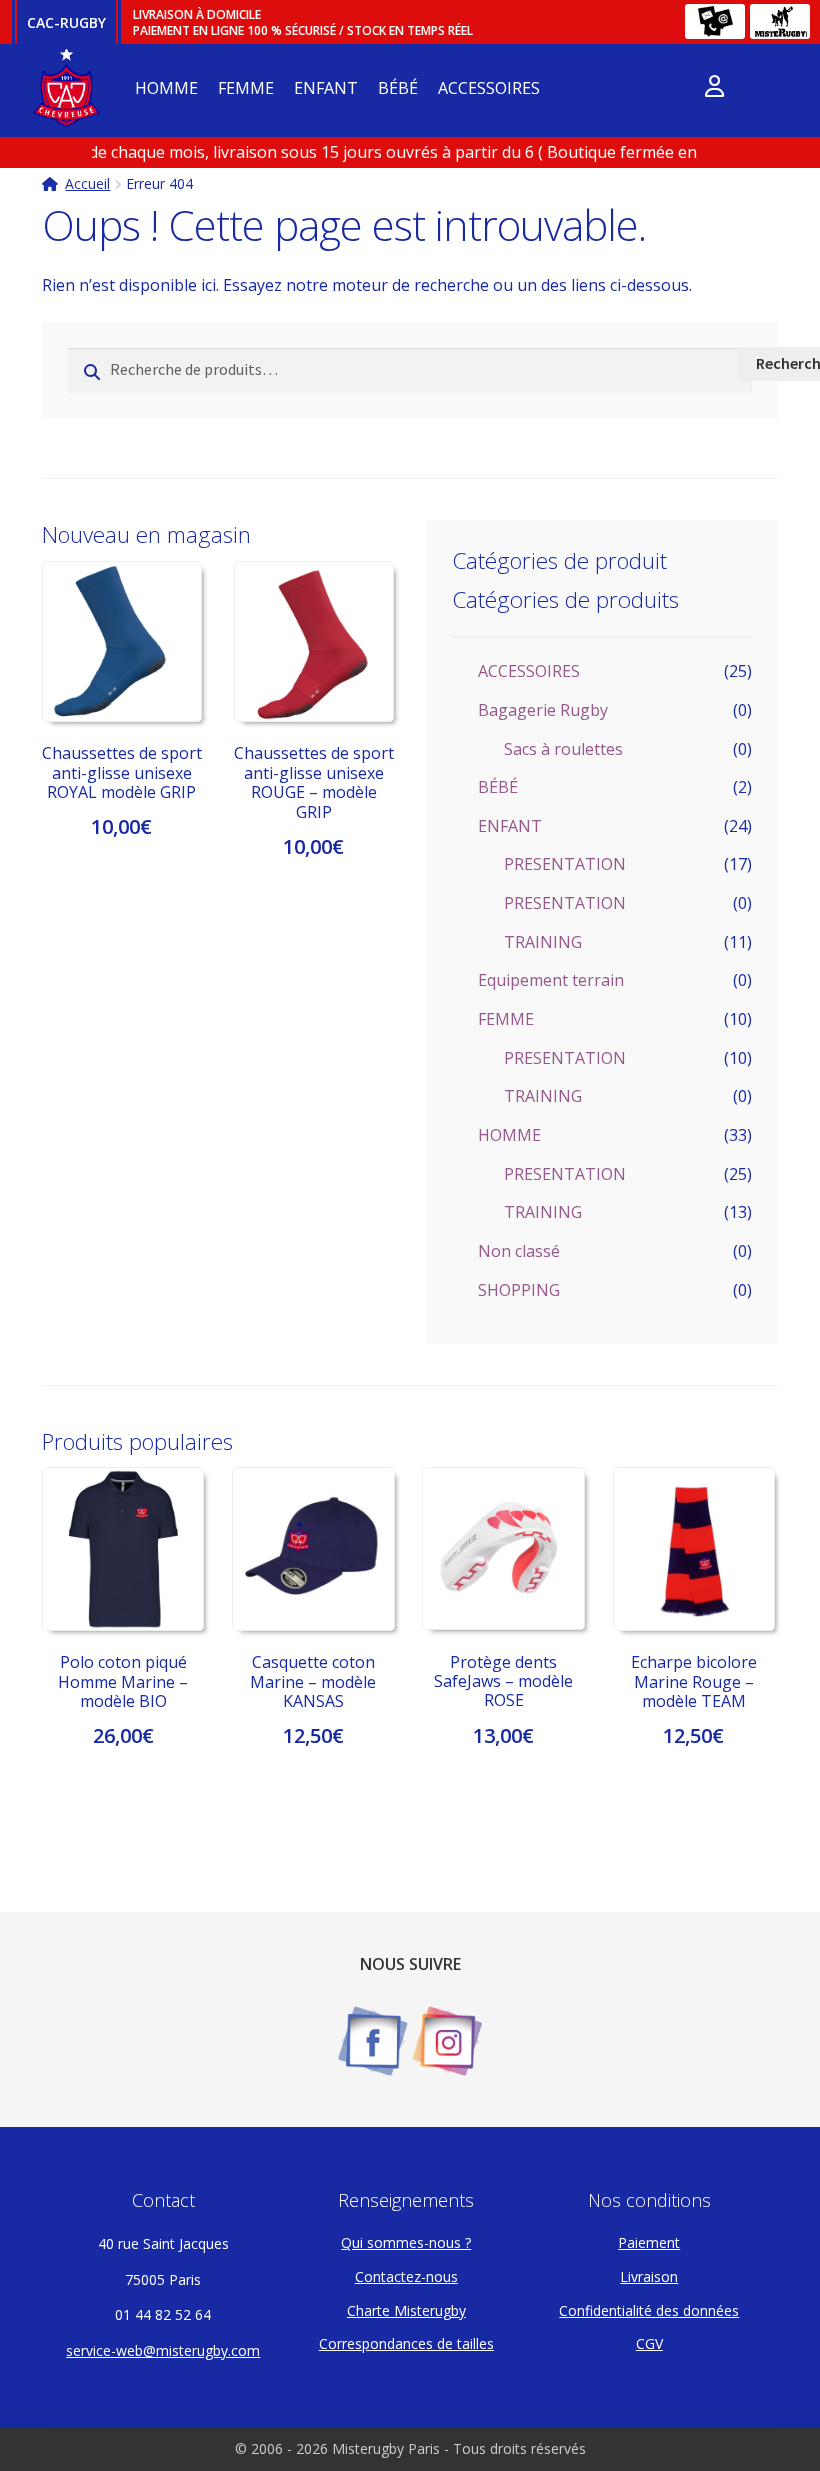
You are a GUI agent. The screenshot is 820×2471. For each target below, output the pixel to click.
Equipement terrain (551, 980)
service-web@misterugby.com (163, 2350)
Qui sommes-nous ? (406, 2242)
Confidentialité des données (649, 2310)
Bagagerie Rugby (543, 710)
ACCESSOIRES (489, 88)
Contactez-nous (406, 2276)
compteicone (714, 90)
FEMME (246, 88)
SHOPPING (519, 1290)
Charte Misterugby (406, 2310)
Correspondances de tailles (406, 2343)
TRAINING (543, 942)
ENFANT (326, 88)
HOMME (166, 88)
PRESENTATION (565, 864)
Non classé (519, 1251)
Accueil (87, 183)
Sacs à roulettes (563, 749)
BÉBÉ (398, 88)
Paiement (649, 2242)
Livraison (649, 2276)
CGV (649, 2343)
